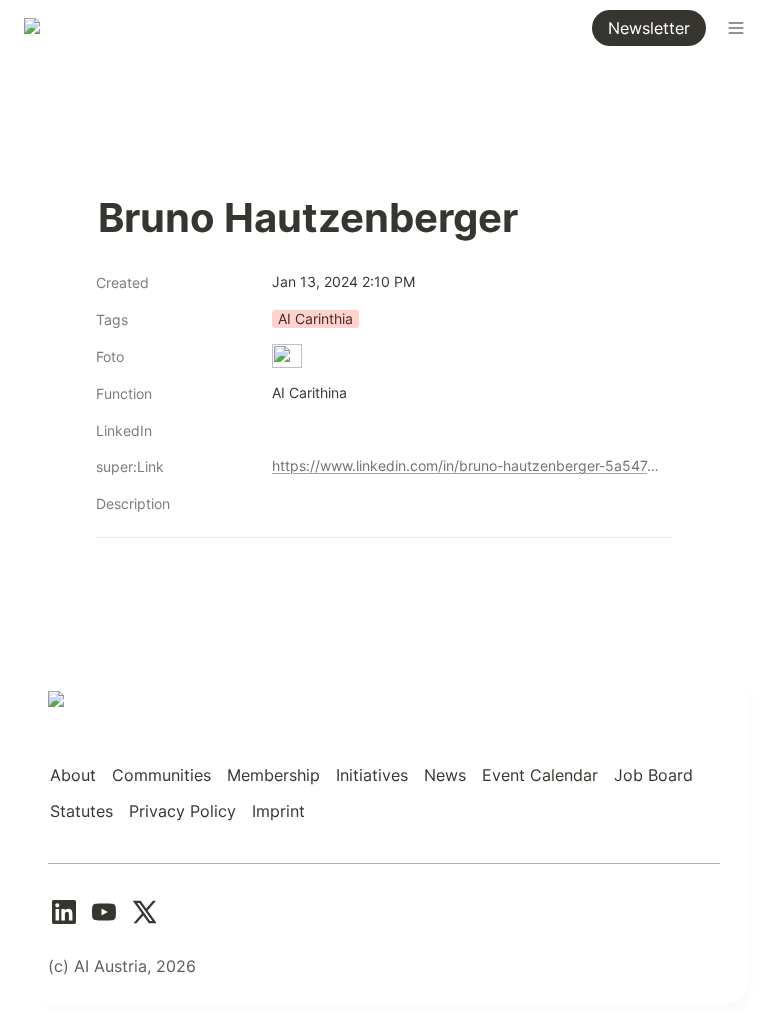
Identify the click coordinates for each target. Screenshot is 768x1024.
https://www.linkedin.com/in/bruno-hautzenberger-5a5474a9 (468, 465)
